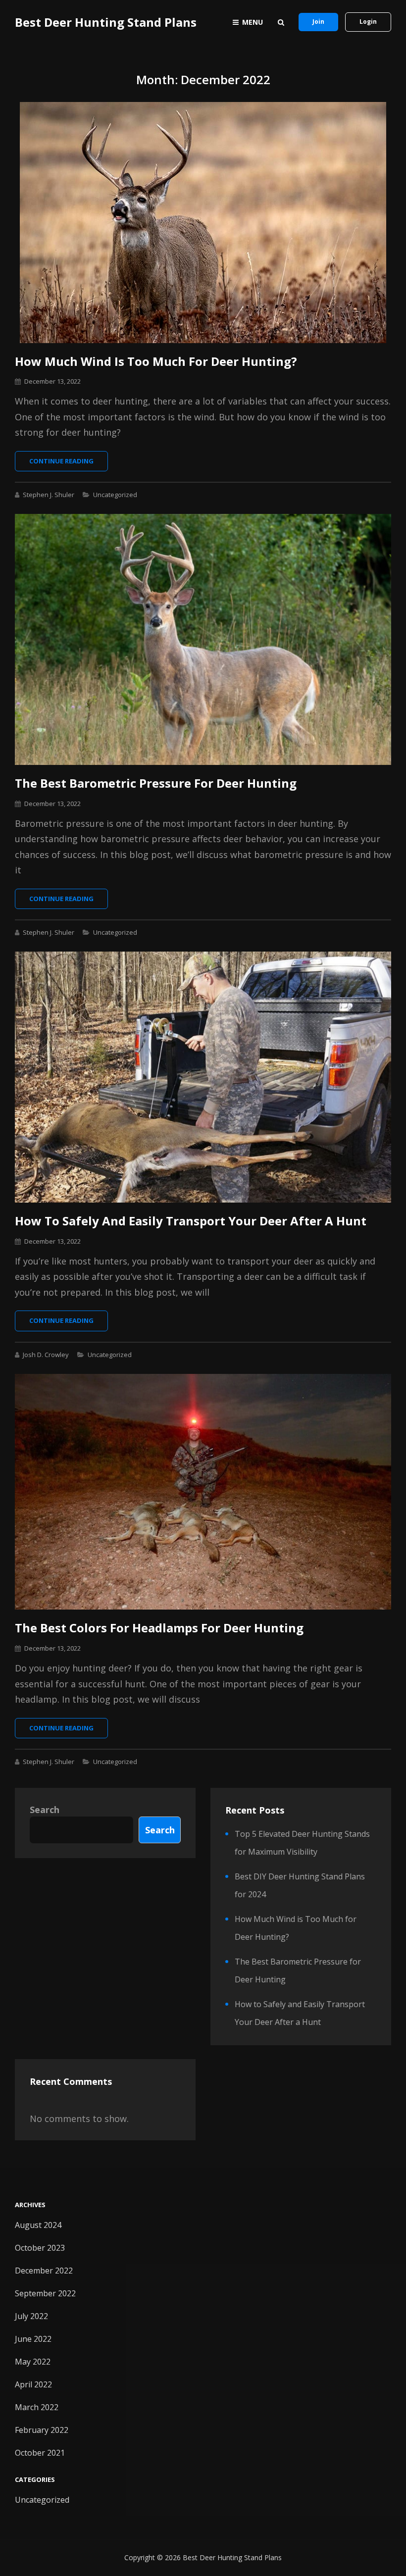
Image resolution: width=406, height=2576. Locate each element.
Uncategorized (115, 495)
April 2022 (33, 2384)
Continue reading (69, 464)
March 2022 (37, 2407)
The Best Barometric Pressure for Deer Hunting (156, 783)
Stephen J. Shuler (49, 495)
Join (318, 22)
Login (368, 22)
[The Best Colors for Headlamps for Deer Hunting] (203, 1492)
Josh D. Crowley (46, 1355)
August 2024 (38, 2225)
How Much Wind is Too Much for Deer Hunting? (156, 361)
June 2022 (33, 2339)
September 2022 (45, 2293)
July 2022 (31, 2316)
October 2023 (40, 2248)
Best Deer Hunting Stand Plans (106, 22)
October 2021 (40, 2453)
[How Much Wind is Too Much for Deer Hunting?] (203, 223)
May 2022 (33, 2362)
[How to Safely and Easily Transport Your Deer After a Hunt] (203, 1077)
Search (45, 1810)
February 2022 (42, 2430)
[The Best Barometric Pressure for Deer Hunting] (203, 639)
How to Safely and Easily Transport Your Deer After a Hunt (191, 1221)
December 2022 (44, 2271)
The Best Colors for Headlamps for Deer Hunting (159, 1628)
